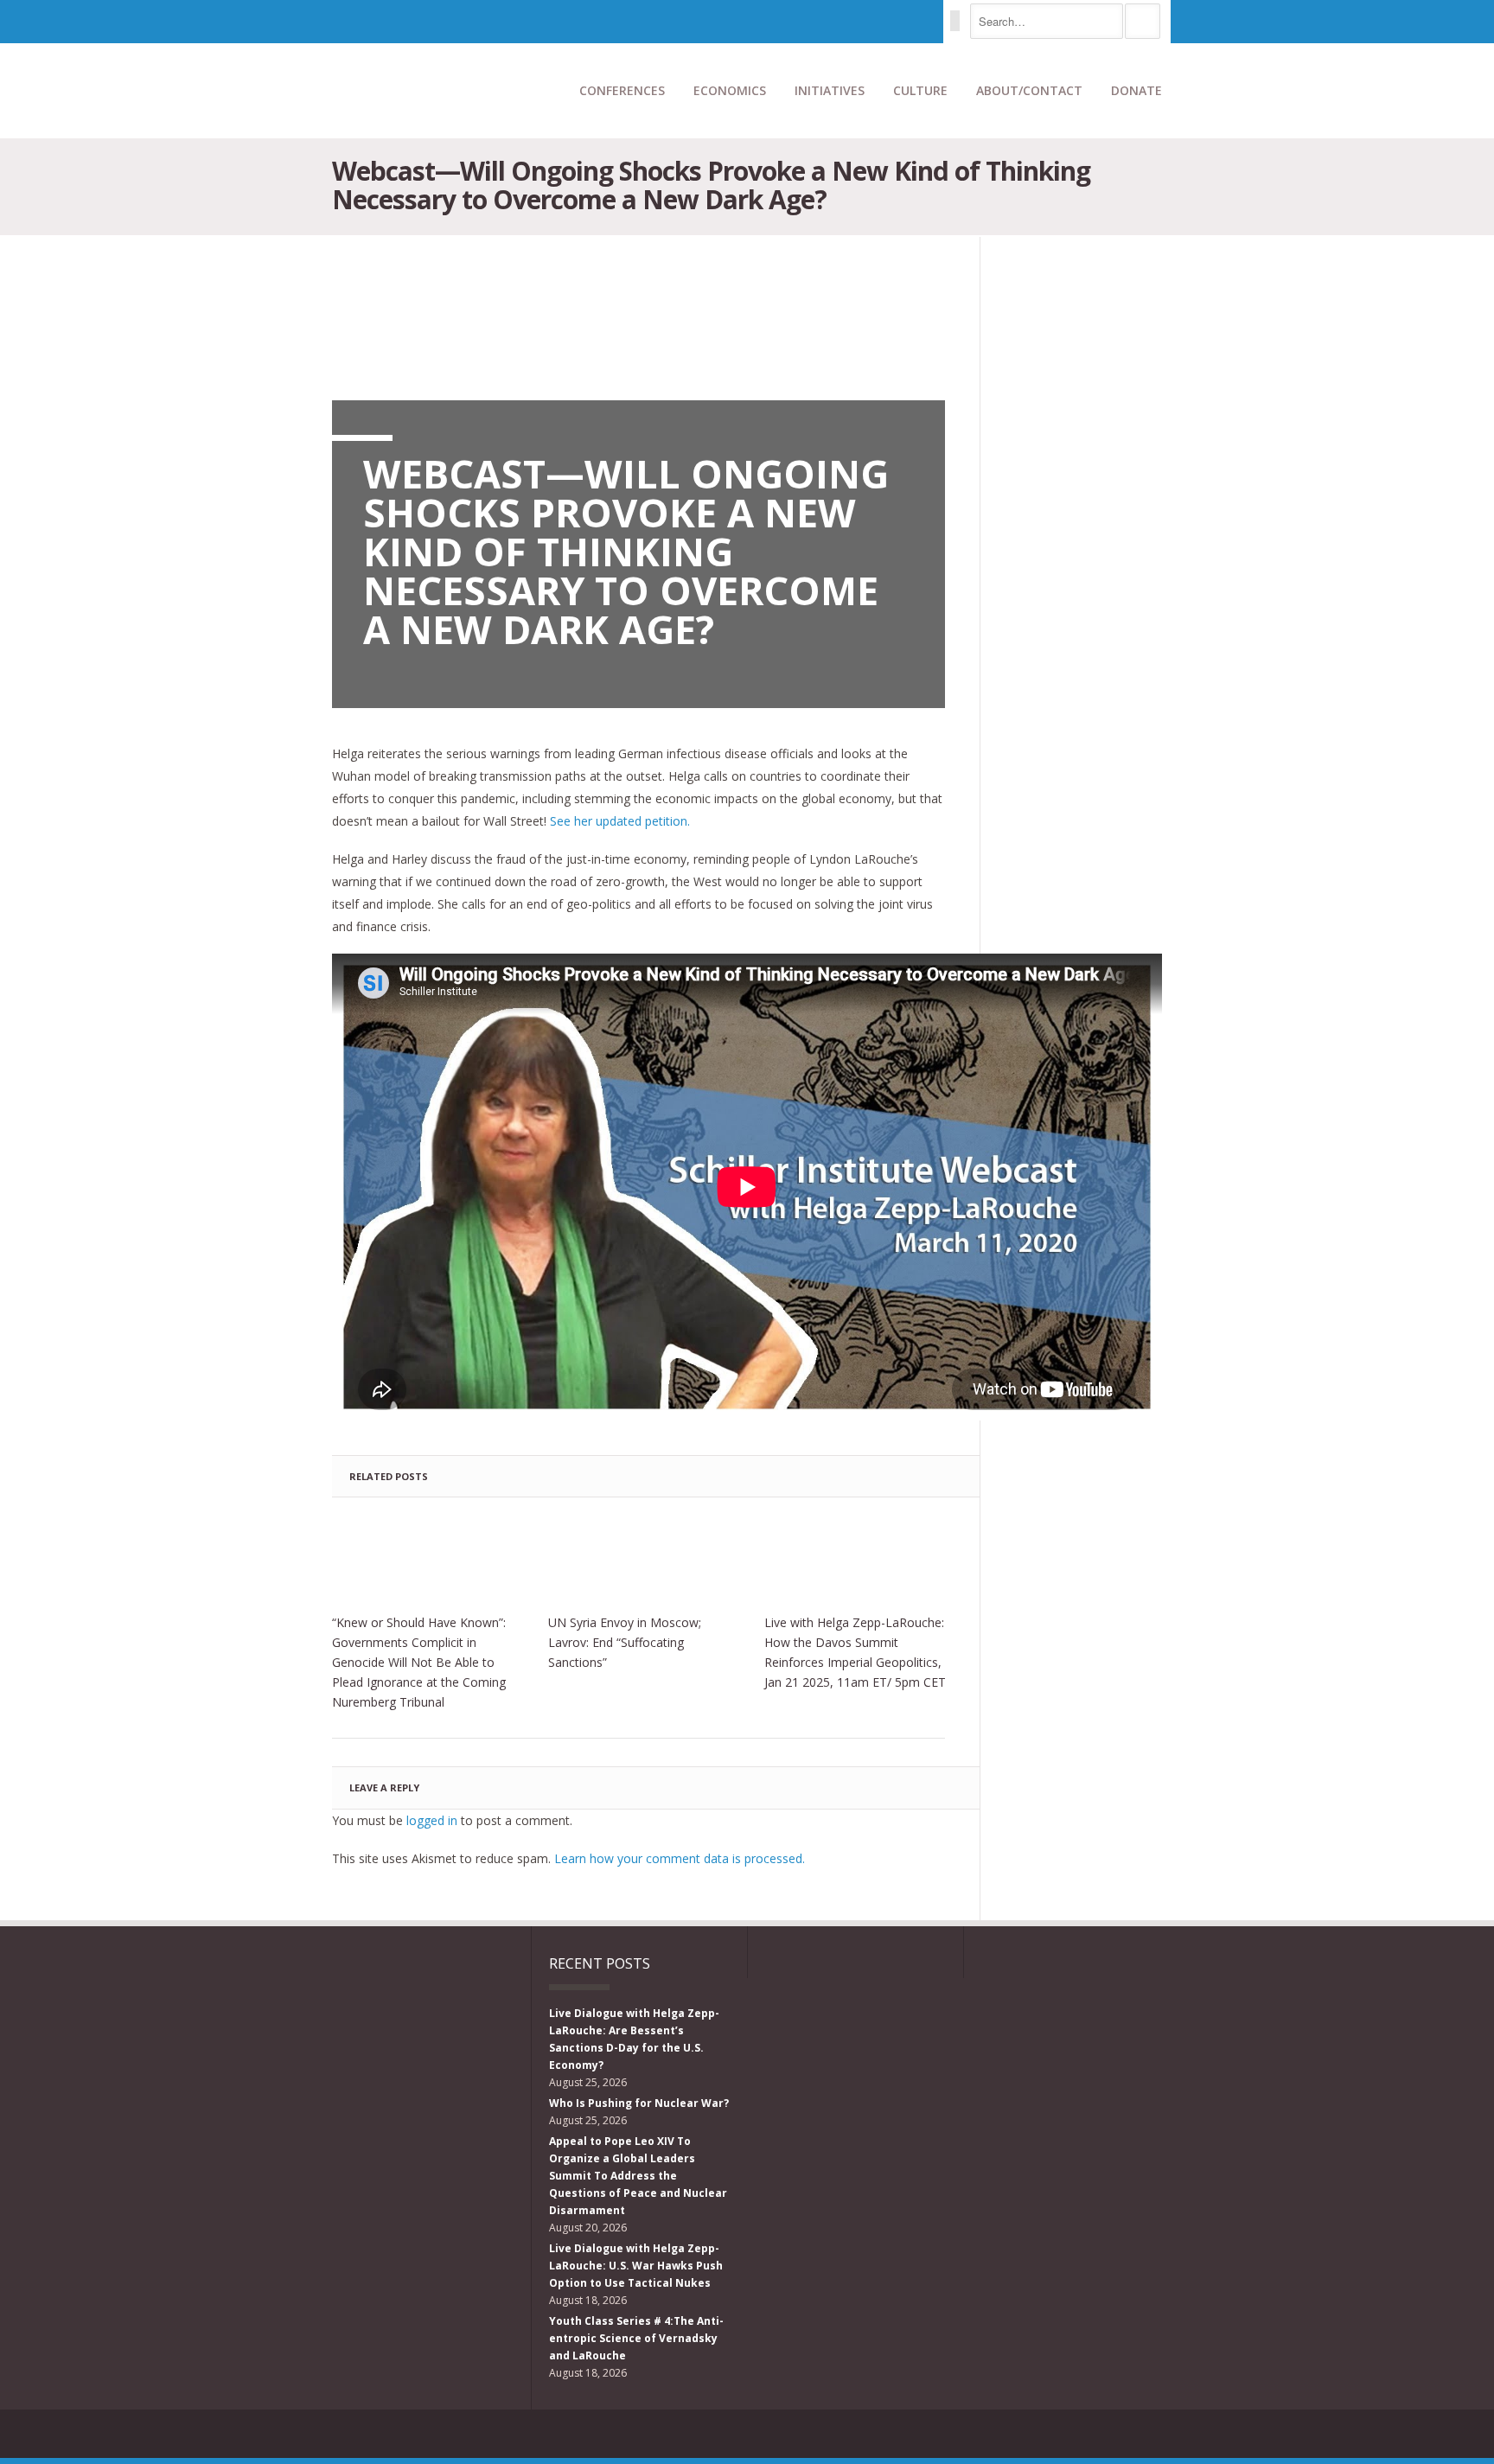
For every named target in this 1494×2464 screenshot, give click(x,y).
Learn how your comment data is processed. (680, 1858)
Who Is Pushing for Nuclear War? (639, 2103)
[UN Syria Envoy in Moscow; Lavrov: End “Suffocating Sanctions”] (639, 1560)
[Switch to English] (955, 21)
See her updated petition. (620, 821)
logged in (432, 1820)
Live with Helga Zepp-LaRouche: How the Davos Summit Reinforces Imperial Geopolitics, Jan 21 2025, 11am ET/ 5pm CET (855, 1652)
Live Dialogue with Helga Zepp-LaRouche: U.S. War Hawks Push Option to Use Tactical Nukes (636, 2266)
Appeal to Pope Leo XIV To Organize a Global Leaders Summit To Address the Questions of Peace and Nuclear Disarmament (638, 2176)
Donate (1136, 90)
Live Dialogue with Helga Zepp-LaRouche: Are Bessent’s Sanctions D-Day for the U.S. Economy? (634, 2039)
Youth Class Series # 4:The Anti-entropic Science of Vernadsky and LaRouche (636, 2338)
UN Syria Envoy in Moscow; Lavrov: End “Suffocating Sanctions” (625, 1642)
